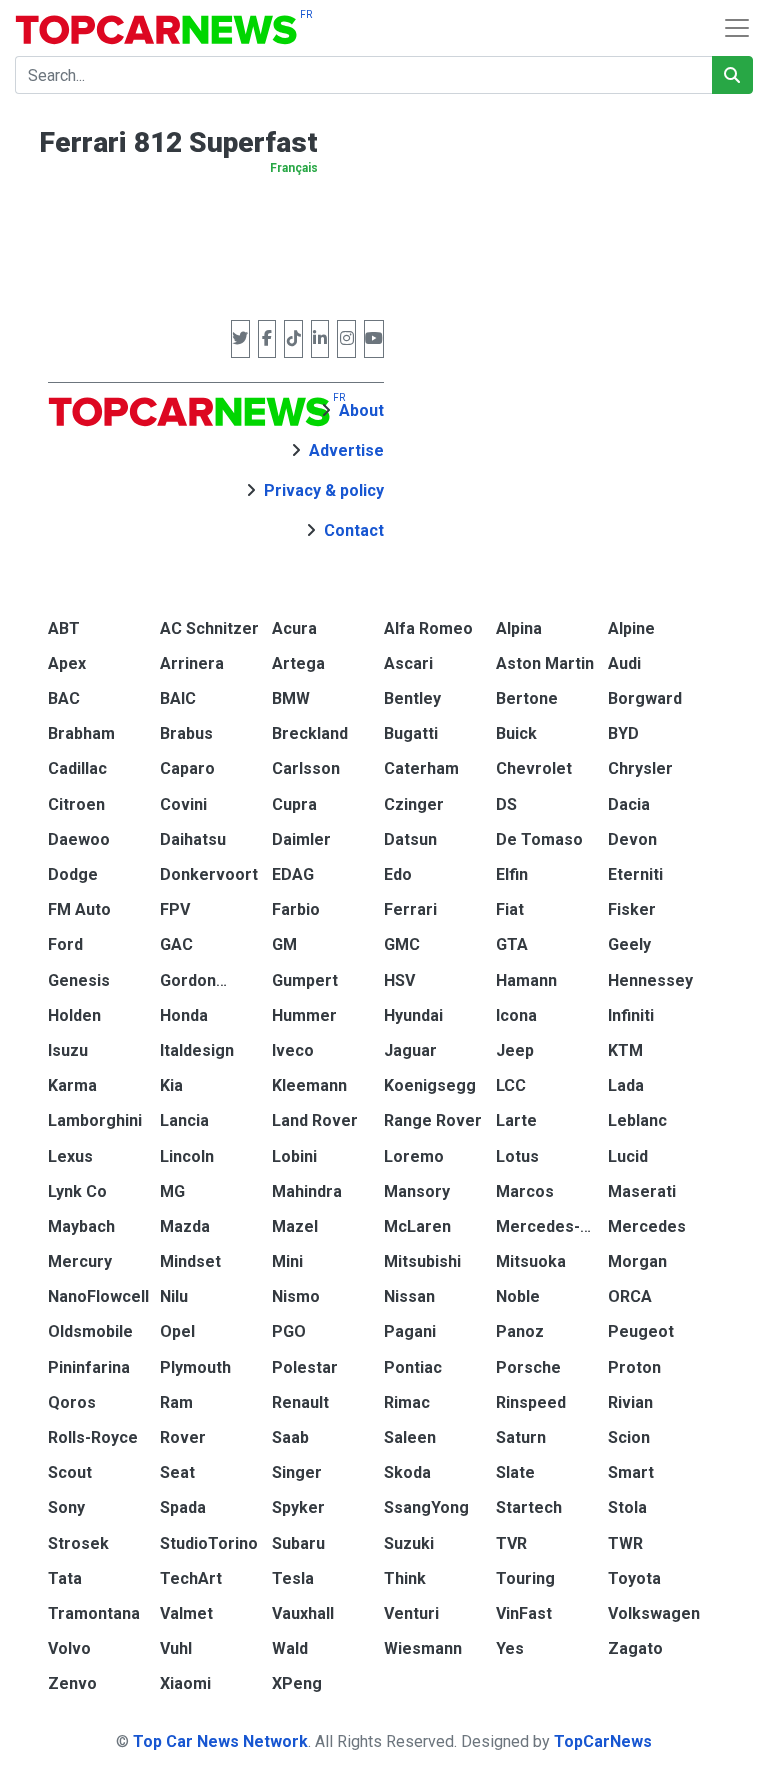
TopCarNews (603, 1741)
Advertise (346, 450)
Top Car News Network (220, 1741)
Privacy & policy (324, 490)
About (361, 410)
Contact (354, 530)
